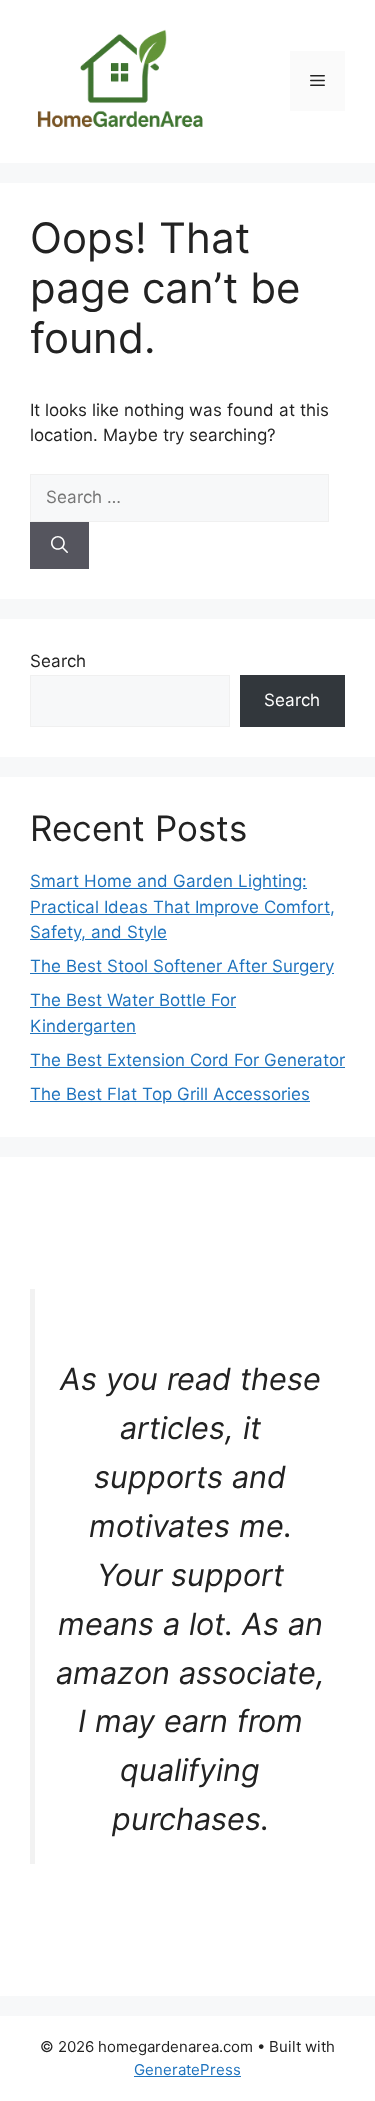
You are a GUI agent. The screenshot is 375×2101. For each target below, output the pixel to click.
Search (58, 661)
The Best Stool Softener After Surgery (182, 966)
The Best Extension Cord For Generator (187, 1060)
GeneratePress (187, 2069)
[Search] (59, 546)
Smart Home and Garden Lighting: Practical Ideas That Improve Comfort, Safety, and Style (182, 906)
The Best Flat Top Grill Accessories (170, 1094)
